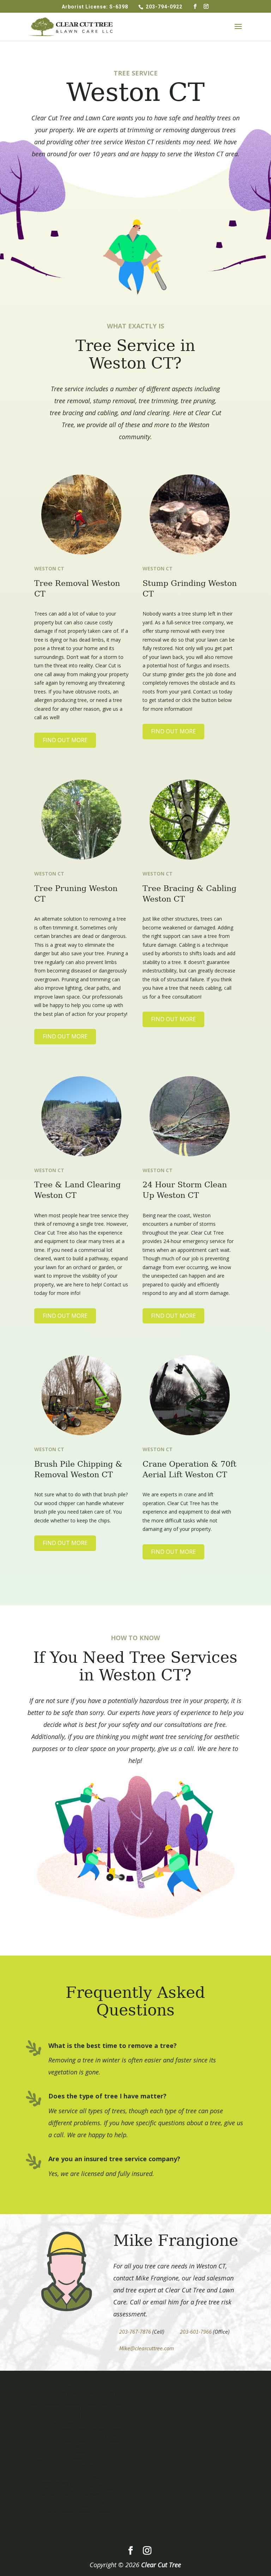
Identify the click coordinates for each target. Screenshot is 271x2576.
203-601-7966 (196, 2332)
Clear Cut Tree (161, 2565)
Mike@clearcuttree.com (147, 2348)
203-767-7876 (135, 2332)
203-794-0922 (165, 7)
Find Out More (65, 740)
